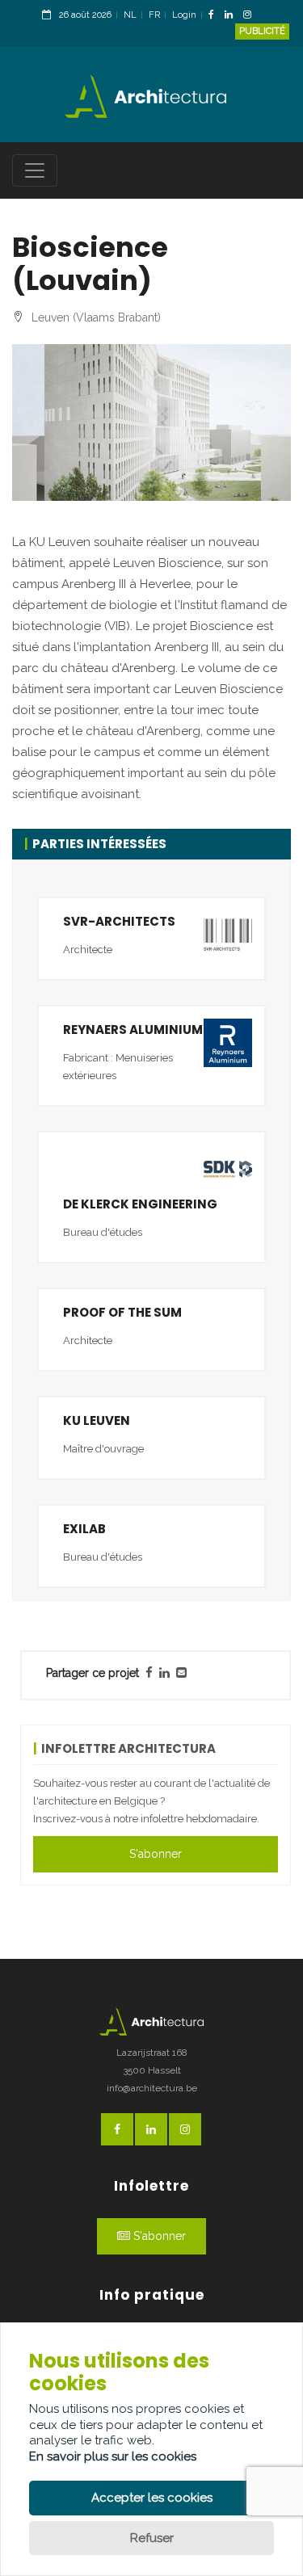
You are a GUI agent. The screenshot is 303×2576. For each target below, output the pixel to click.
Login (184, 15)
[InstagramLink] (251, 16)
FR (154, 15)
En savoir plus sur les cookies (113, 2456)
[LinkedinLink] (233, 16)
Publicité (262, 31)
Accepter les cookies (152, 2498)
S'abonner (156, 1854)
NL (130, 15)
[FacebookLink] (215, 16)
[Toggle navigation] (35, 170)
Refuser (152, 2538)
